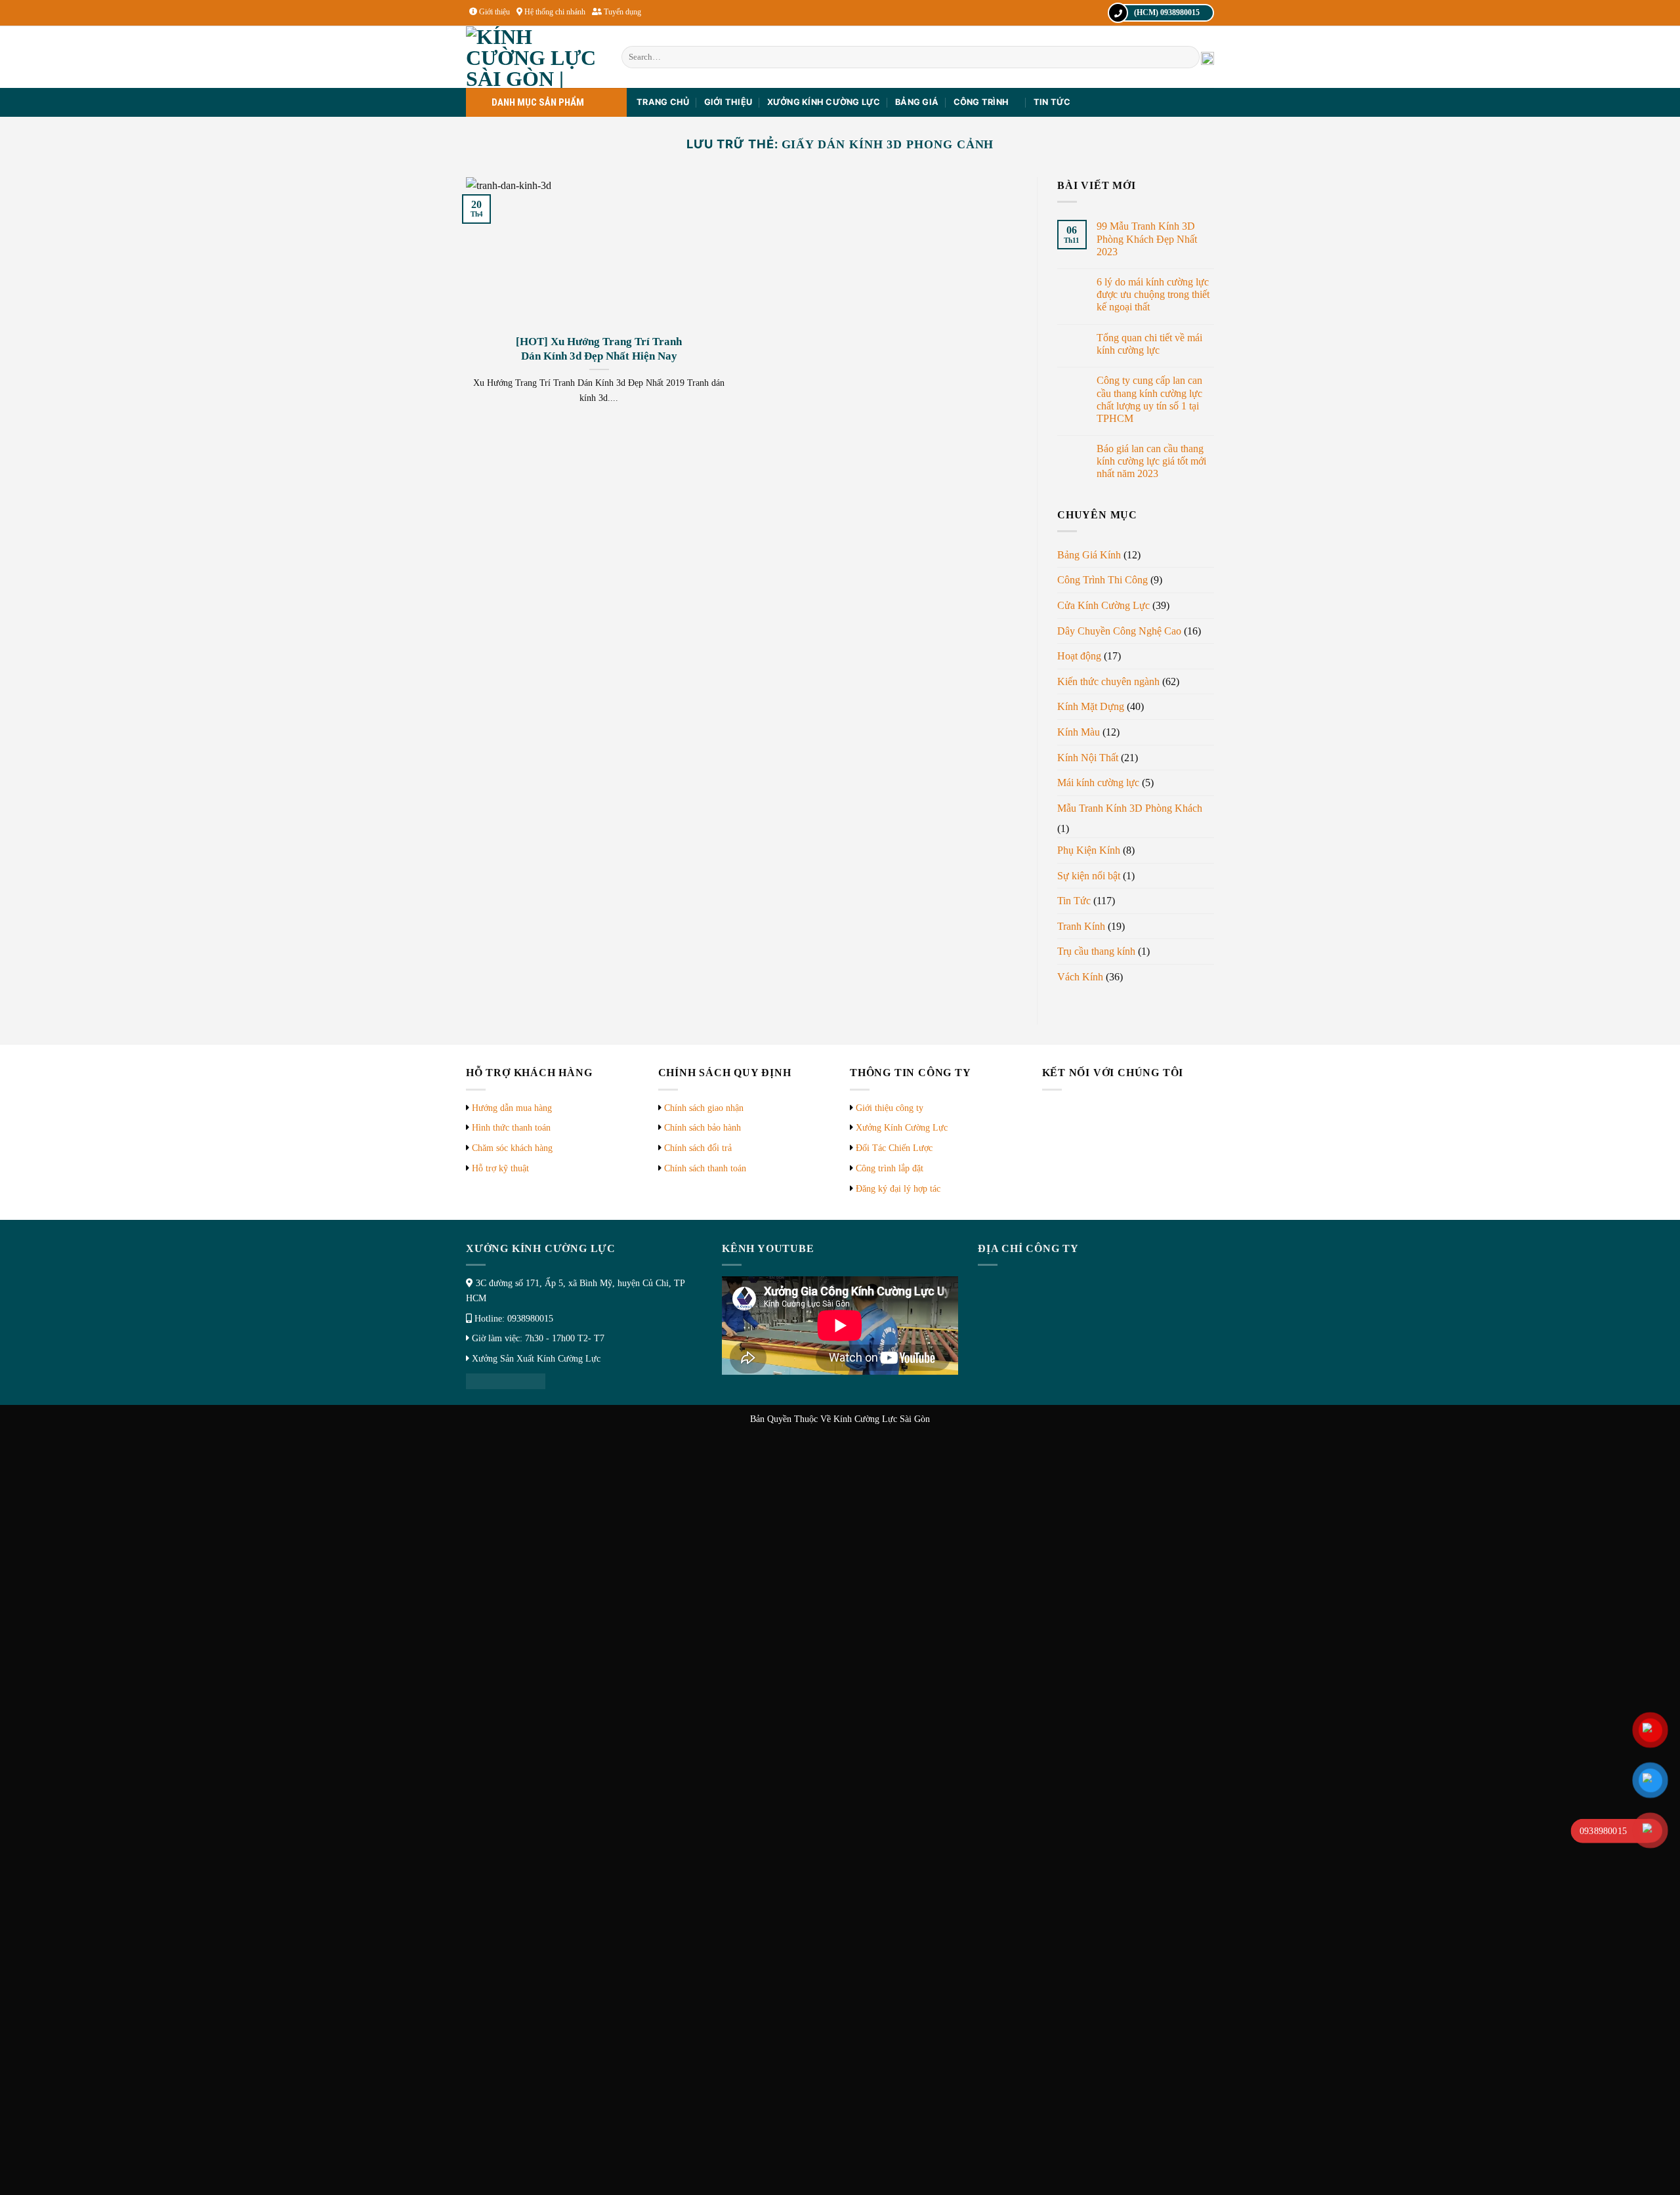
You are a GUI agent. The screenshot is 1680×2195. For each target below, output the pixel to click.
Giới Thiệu (728, 102)
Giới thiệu (494, 12)
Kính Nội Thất (1088, 758)
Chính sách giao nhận (704, 1108)
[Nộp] (1187, 57)
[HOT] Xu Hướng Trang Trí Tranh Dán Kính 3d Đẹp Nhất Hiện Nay (599, 349)
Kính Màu (1079, 732)
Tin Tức (1052, 102)
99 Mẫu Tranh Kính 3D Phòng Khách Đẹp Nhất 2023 (1147, 239)
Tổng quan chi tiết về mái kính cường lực (1149, 344)
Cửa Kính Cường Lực (1103, 605)
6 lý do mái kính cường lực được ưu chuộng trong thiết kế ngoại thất (1153, 294)
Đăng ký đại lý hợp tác (898, 1189)
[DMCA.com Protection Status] (506, 1380)
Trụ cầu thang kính (1096, 951)
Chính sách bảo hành (703, 1128)
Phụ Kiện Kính (1089, 850)
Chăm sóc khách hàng (512, 1148)
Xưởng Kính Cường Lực (902, 1128)
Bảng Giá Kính (1089, 555)
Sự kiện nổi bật (1089, 876)
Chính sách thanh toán (705, 1168)
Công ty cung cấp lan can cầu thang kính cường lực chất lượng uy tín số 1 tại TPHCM (1149, 399)
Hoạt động (1079, 656)
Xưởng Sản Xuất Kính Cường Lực (536, 1359)
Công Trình (981, 102)
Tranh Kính (1081, 926)
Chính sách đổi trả (698, 1148)
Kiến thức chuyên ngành (1108, 681)
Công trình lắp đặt (890, 1168)
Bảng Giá (917, 102)
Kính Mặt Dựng (1091, 706)
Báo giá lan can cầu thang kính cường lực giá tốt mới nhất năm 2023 (1151, 461)
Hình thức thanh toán (511, 1128)
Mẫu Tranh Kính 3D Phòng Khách (1130, 808)
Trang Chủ (663, 102)
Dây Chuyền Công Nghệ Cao (1119, 631)
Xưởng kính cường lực (824, 102)
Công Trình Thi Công (1102, 580)
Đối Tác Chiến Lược (894, 1148)
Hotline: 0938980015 (514, 1319)
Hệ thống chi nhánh (555, 12)
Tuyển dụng (622, 12)
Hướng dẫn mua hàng (512, 1108)
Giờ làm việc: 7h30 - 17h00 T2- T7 (538, 1338)
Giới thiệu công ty (890, 1108)
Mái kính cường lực (1098, 783)
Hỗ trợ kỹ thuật (500, 1168)
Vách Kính (1080, 977)
